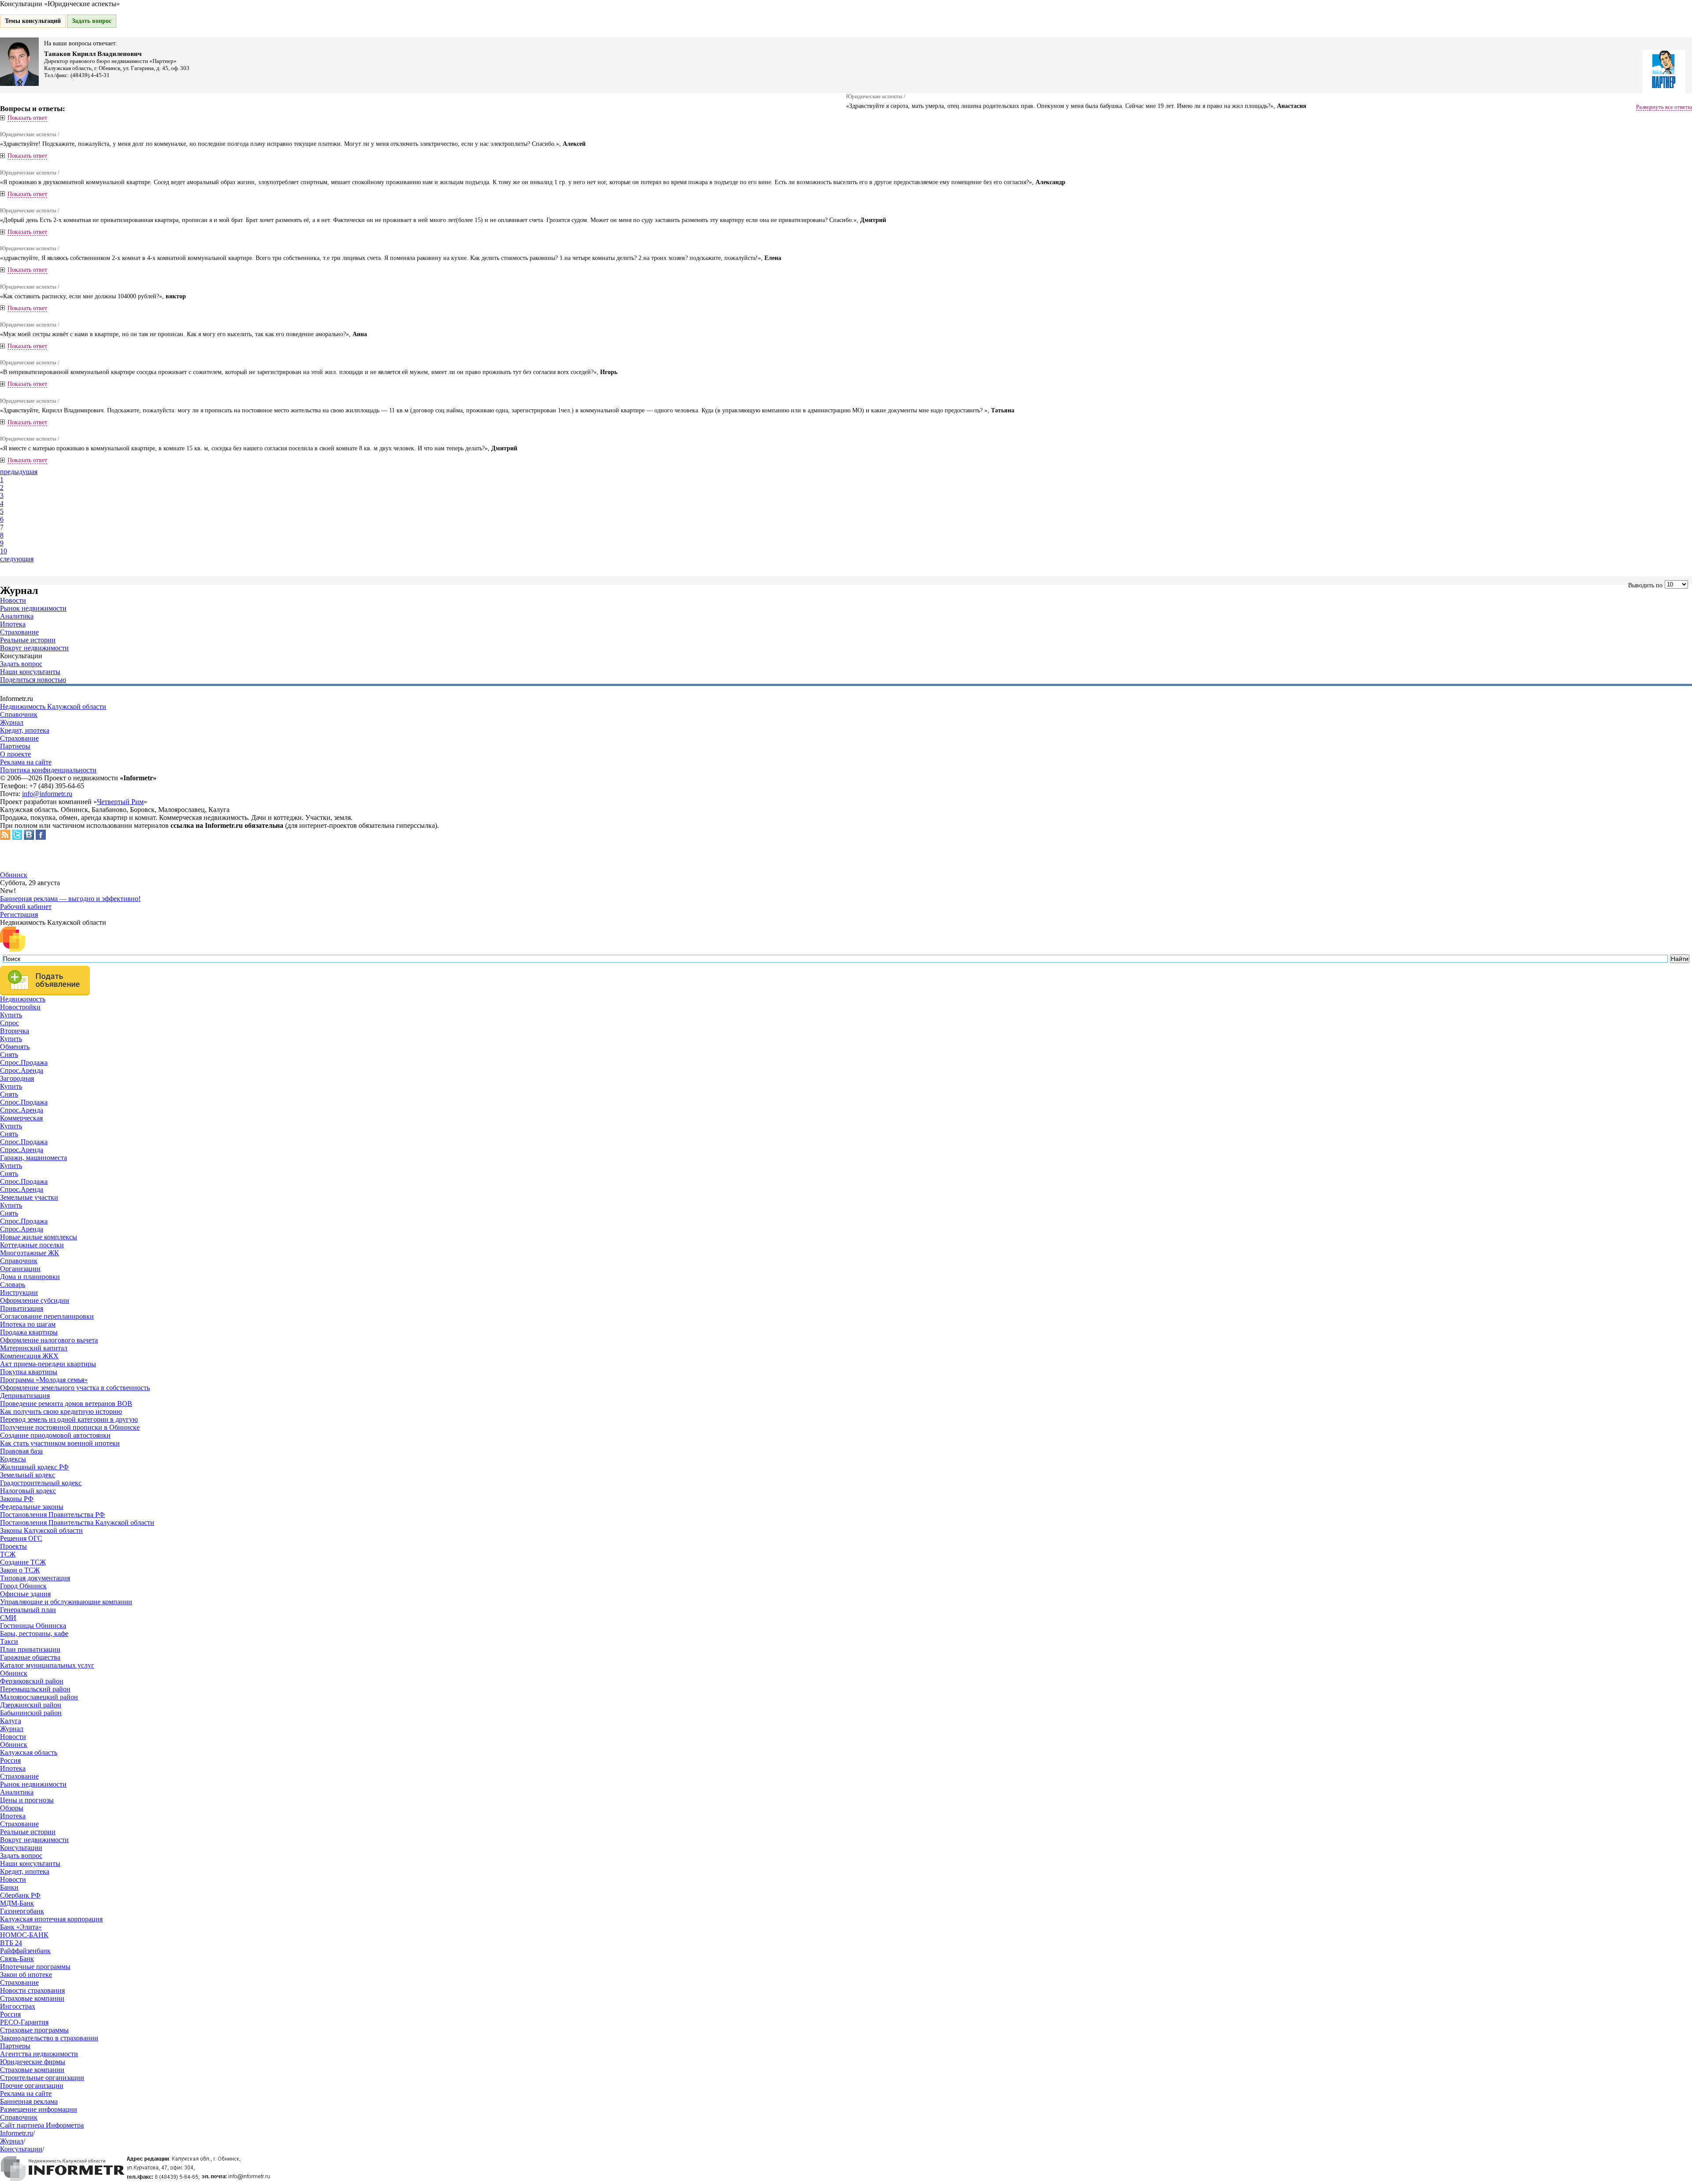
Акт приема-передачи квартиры (48, 1364)
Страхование (19, 632)
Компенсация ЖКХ (29, 1356)
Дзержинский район (31, 1705)
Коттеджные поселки (32, 1245)
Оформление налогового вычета (49, 1340)
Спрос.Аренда (22, 1070)
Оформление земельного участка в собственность (75, 1388)
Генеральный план (28, 1610)
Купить (11, 1015)
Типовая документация (35, 1578)
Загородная (17, 1078)
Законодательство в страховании (49, 2038)
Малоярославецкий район (39, 1697)
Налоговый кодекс (28, 1491)
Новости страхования (32, 1990)
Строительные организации (42, 2078)
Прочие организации (32, 2086)
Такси (9, 1641)
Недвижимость (23, 999)
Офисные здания (25, 1594)
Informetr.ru (17, 2133)
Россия (10, 1760)
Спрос (9, 1023)
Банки (9, 1887)
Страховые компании (32, 1998)
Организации (20, 1269)
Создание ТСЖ (23, 1562)
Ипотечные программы (35, 1967)
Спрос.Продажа (24, 1062)
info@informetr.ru (47, 794)
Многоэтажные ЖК (30, 1253)
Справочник (19, 714)
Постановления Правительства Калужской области (77, 1522)
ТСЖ (8, 1554)
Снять (9, 1055)
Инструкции (19, 1292)
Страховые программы (34, 2030)
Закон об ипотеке (26, 1974)
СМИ (8, 1618)
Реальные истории (28, 640)
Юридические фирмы (33, 2062)
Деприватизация (25, 1396)
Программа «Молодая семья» (44, 1380)
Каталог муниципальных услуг (47, 1665)
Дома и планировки (30, 1277)
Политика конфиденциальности (48, 770)
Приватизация (22, 1308)
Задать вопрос (92, 21)
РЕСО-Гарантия (24, 2022)
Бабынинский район (31, 1713)
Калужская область (29, 1752)
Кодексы (13, 1459)
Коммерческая (21, 1118)
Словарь (13, 1285)
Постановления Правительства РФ (52, 1515)
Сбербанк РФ (20, 1895)
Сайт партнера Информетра (42, 2125)
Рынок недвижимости (33, 608)
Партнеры (15, 746)
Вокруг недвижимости (34, 648)
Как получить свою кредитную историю (61, 1411)
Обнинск (14, 875)
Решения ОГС (21, 1538)
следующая (17, 559)
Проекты (13, 1546)
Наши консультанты (30, 672)
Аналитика (17, 616)
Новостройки (20, 1007)
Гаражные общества (30, 1657)
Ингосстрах (18, 2006)
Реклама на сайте (26, 762)
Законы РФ (17, 1499)
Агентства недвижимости (39, 2054)
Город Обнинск (23, 1586)
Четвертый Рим (120, 802)
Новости (13, 600)
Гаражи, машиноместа (33, 1158)
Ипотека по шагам (28, 1324)
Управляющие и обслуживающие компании (66, 1602)
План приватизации (30, 1649)
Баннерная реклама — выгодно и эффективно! (70, 899)
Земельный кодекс (28, 1475)
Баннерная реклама (29, 2101)
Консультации (21, 1848)
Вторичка (15, 1031)
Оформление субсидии (35, 1300)
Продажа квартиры (29, 1332)
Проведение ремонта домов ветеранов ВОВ (66, 1403)
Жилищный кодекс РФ (34, 1467)
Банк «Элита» (21, 1927)
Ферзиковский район (32, 1681)
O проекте (15, 754)
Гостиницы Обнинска (33, 1626)
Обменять (15, 1047)
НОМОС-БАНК (24, 1935)
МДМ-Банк (17, 1903)
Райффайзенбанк (25, 1951)
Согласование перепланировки (47, 1316)
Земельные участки (29, 1197)
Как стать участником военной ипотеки (60, 1443)
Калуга (11, 1721)
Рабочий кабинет (26, 907)
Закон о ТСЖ (20, 1570)
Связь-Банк (17, 1959)
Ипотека (13, 624)
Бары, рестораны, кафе (34, 1633)
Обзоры (12, 1808)
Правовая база (21, 1451)
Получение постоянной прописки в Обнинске (70, 1427)
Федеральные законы (32, 1507)
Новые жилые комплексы (39, 1237)
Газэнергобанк (22, 1911)
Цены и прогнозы (27, 1800)
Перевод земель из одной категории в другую (69, 1419)
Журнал (12, 722)
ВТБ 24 (11, 1943)
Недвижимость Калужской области (53, 706)
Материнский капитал (34, 1348)
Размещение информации (39, 2109)
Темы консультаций (33, 21)
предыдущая (19, 472)
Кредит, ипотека (25, 730)
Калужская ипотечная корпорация (51, 1919)
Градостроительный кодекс (41, 1483)
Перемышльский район (35, 1689)
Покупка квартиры (29, 1372)
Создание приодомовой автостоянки (55, 1435)
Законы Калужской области (41, 1530)
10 (4, 551)
